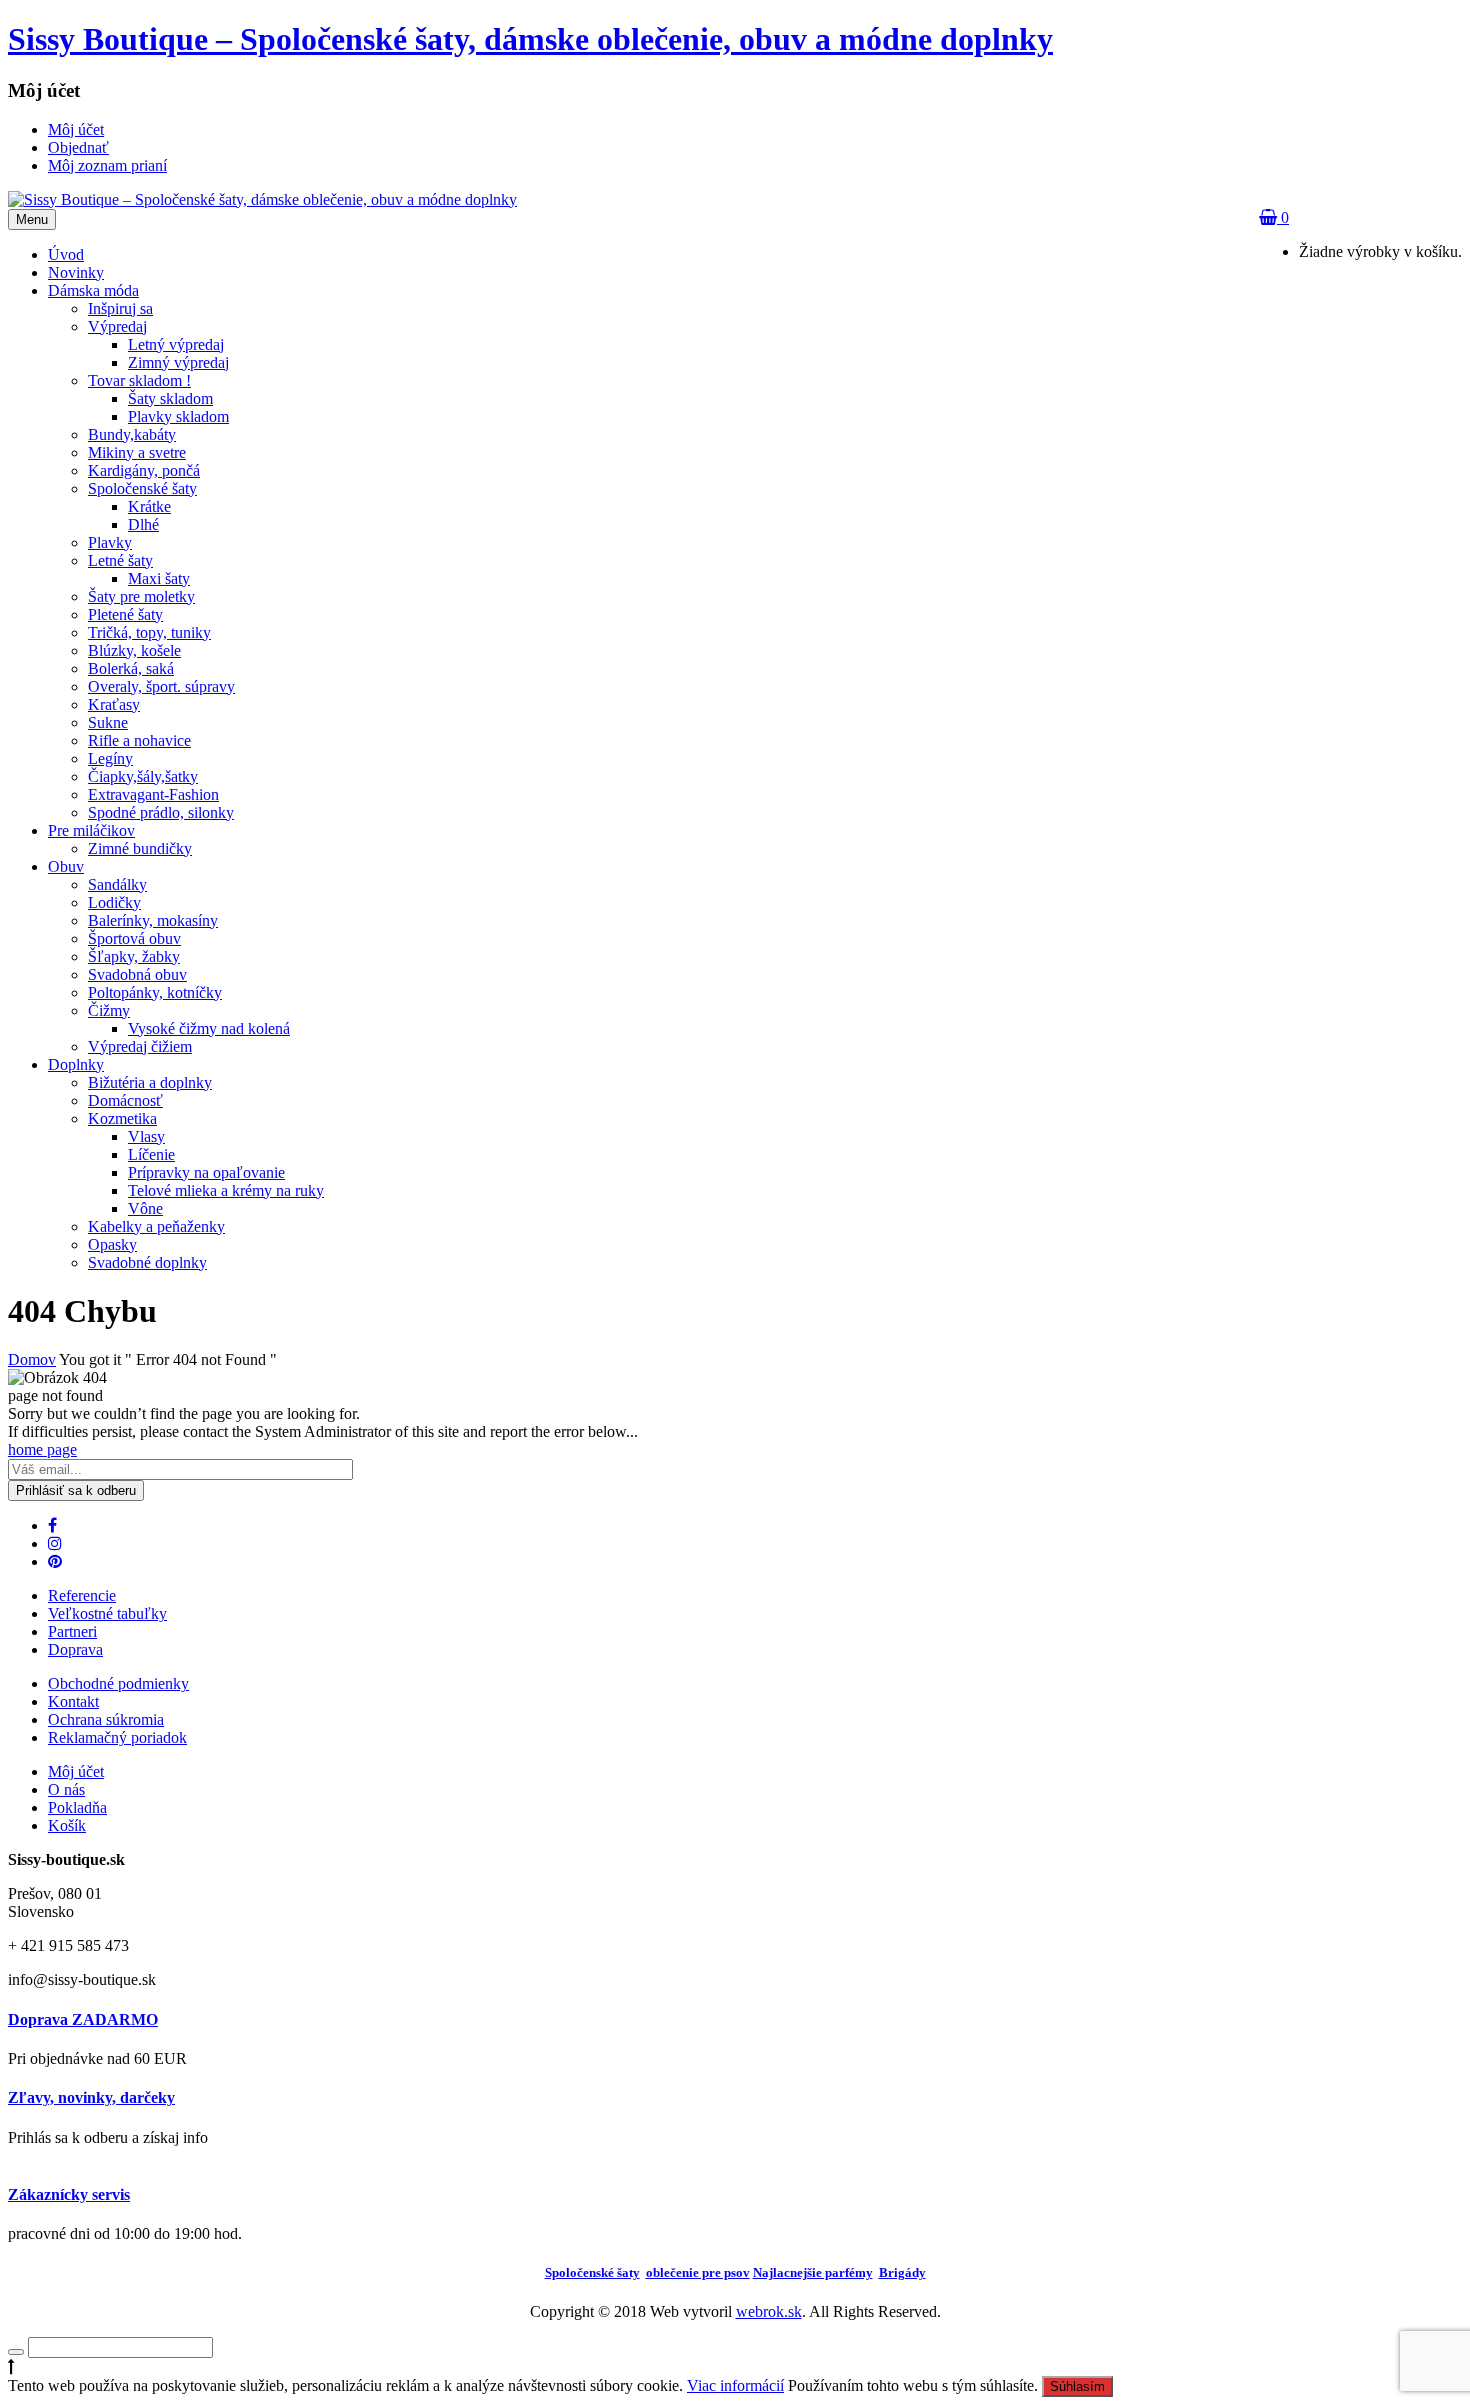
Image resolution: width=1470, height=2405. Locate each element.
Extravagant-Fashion (153, 794)
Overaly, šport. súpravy (161, 686)
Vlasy (146, 1136)
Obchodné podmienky (118, 1683)
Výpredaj (117, 326)
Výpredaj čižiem (140, 1046)
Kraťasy (114, 704)
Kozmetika (122, 1118)
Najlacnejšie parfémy (813, 2272)
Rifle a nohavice (139, 740)
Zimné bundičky (140, 848)
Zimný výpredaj (178, 362)
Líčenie (151, 1154)
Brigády (902, 2272)
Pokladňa (77, 1807)
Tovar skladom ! (139, 380)
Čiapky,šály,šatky (143, 776)
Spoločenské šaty (142, 488)
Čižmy (109, 1010)
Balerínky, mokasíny (153, 920)
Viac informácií (735, 2385)
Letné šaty (120, 560)
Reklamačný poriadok (117, 1737)
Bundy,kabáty (132, 434)
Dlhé (143, 524)
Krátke (149, 506)
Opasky (112, 1244)
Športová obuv (134, 938)
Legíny (110, 758)
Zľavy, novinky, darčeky (91, 2097)
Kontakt (73, 1701)
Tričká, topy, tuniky (149, 632)
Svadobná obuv (137, 974)
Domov (32, 1359)
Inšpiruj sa (120, 308)
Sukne (108, 722)
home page (42, 1449)
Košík (67, 1825)
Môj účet (76, 1771)
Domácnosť (125, 1100)
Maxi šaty (159, 578)
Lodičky (114, 902)
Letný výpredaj (176, 344)
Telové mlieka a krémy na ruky (226, 1190)
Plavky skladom (178, 416)
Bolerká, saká (131, 668)
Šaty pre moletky (141, 596)
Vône (145, 1208)
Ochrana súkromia (106, 1719)
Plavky (110, 542)
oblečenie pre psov (698, 2272)
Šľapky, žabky (134, 956)
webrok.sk (769, 2311)
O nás (66, 1789)
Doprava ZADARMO (83, 2019)
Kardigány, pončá (144, 470)
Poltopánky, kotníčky (155, 992)
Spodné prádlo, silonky (161, 812)
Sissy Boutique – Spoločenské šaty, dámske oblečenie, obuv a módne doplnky (530, 39)
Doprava (75, 1649)
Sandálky (117, 884)
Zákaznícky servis (69, 2194)
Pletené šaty (125, 614)
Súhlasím (1077, 2386)
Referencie (82, 1595)
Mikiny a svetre (137, 452)
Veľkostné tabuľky (107, 1613)
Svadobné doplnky (147, 1262)
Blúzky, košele (134, 650)
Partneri (72, 1631)
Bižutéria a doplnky (150, 1082)
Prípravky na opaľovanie (206, 1172)
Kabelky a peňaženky (156, 1226)
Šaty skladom (170, 398)
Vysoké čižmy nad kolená (209, 1028)
